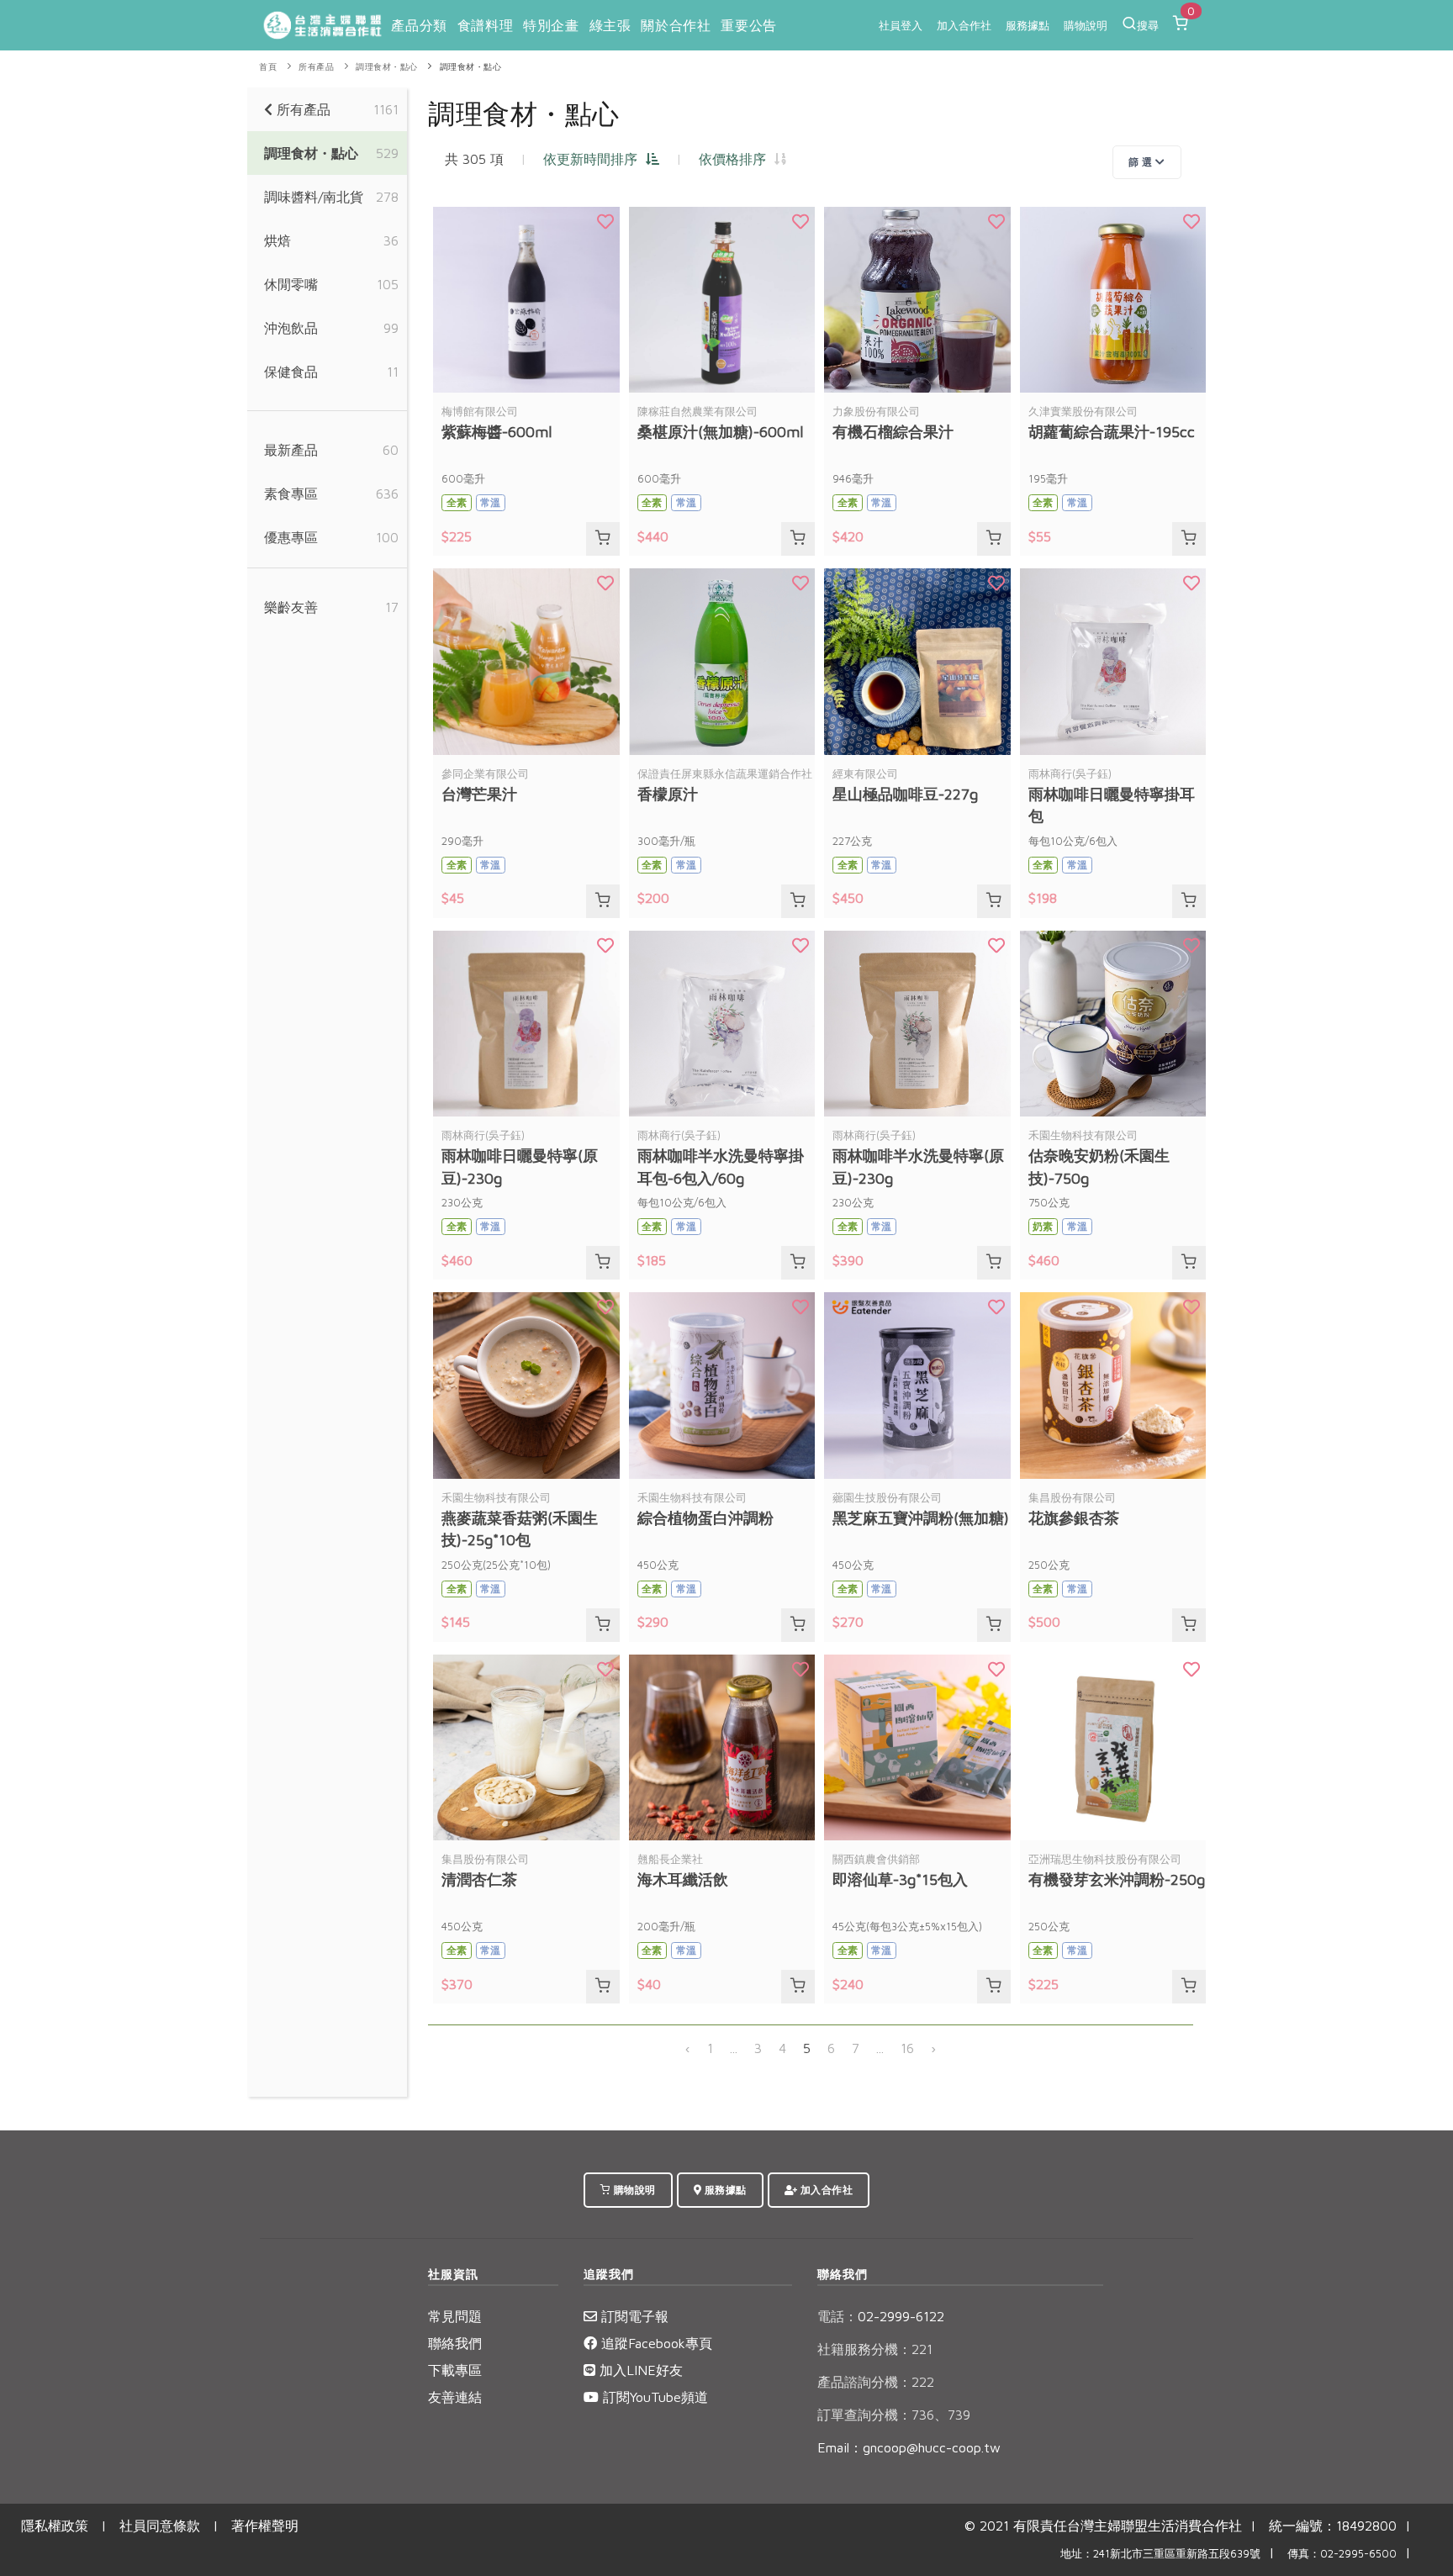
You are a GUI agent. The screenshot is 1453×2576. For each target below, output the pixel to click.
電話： (837, 2316)
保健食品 (291, 372)
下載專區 (455, 2370)
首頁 (268, 67)
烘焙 (277, 240)
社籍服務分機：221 (875, 2349)
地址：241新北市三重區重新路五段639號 (1160, 2554)
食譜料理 (485, 25)
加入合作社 (964, 25)
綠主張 (610, 25)
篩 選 (1142, 162)
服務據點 (1028, 25)
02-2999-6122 (881, 2316)
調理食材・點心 (387, 67)
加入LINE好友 (639, 2370)
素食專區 (291, 494)
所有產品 (316, 67)
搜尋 (1148, 25)
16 (907, 2048)
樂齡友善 (291, 607)
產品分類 (419, 25)
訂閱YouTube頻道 (653, 2397)
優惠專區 (291, 537)
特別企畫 (551, 25)
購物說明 (1086, 25)
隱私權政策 (55, 2526)
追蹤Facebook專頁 (655, 2343)
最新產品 (291, 450)
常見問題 (455, 2316)
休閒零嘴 (291, 284)
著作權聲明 (265, 2526)
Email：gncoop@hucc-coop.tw (909, 2447)
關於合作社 (676, 25)
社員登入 (901, 25)
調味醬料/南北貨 (314, 197)
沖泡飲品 (291, 328)
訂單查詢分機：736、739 (894, 2415)
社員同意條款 (160, 2526)
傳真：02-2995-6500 (1342, 2554)
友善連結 (455, 2397)
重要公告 (748, 25)
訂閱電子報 (633, 2316)
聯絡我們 (455, 2343)
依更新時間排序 (594, 159)
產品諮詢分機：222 (876, 2382)
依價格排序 (737, 159)
